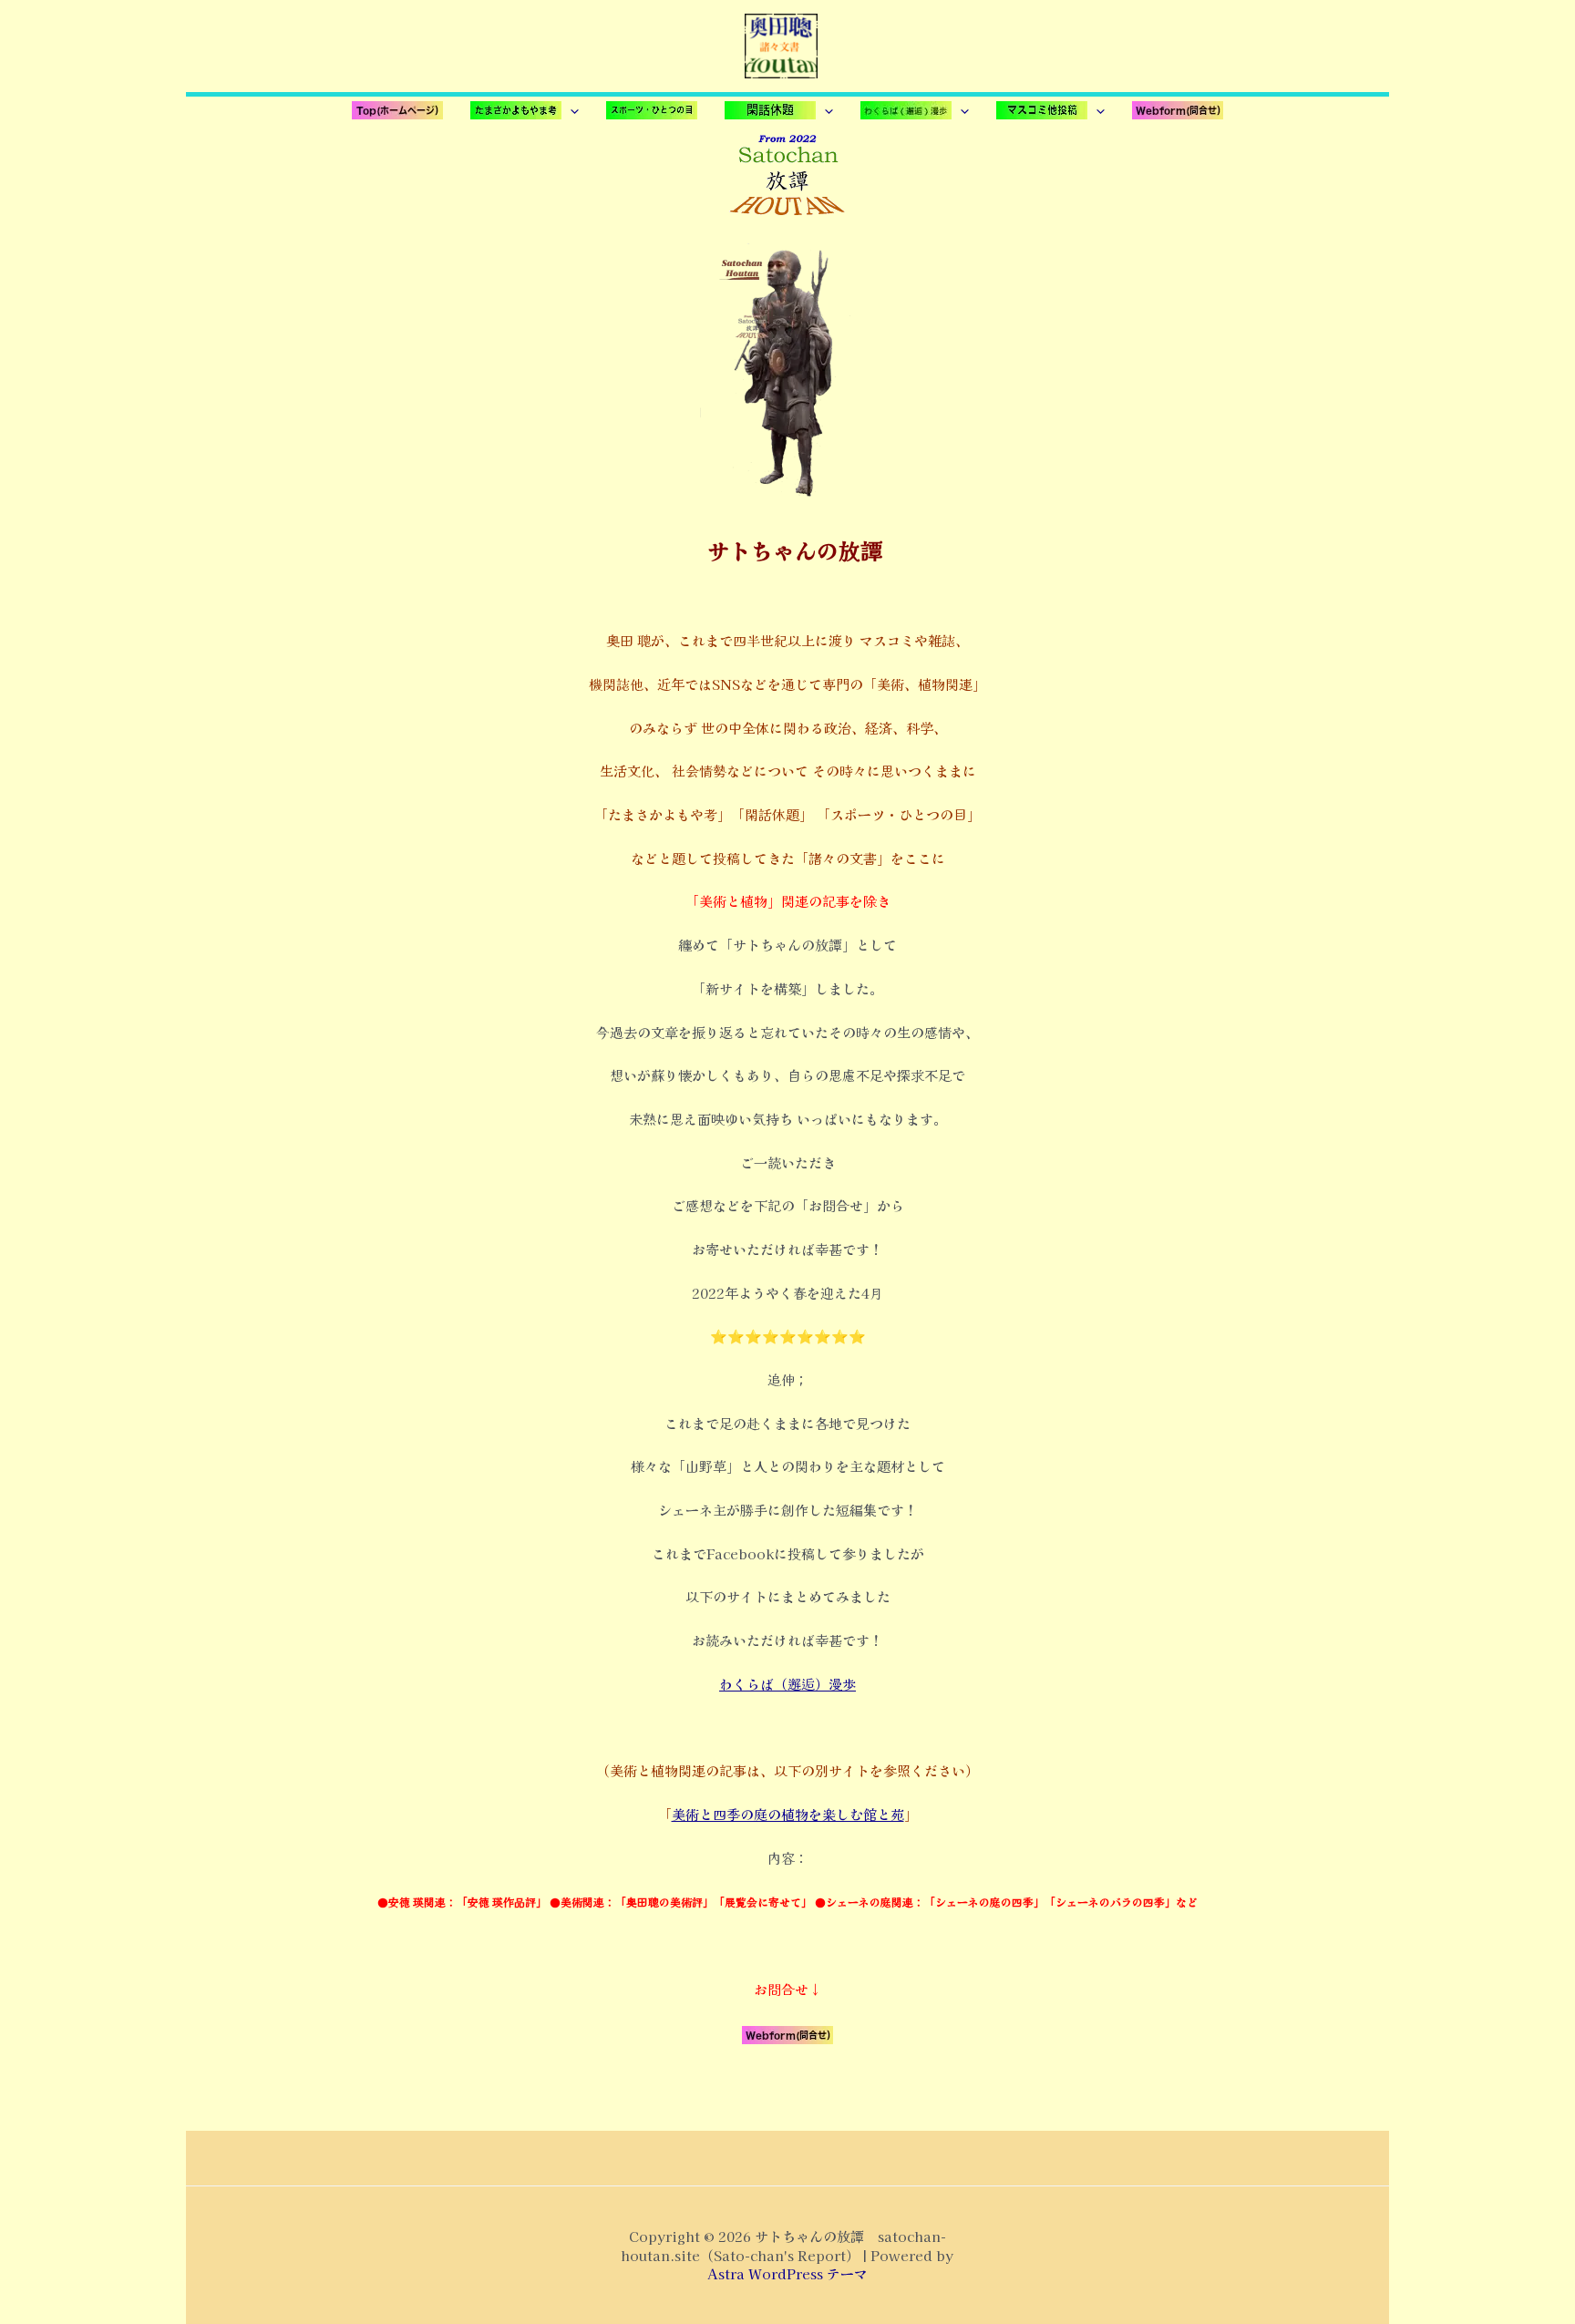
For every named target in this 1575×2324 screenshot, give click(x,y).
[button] (525, 110)
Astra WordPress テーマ (787, 2273)
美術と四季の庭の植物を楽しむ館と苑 (788, 1814)
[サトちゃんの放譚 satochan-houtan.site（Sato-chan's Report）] (781, 43)
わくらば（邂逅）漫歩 (787, 1684)
